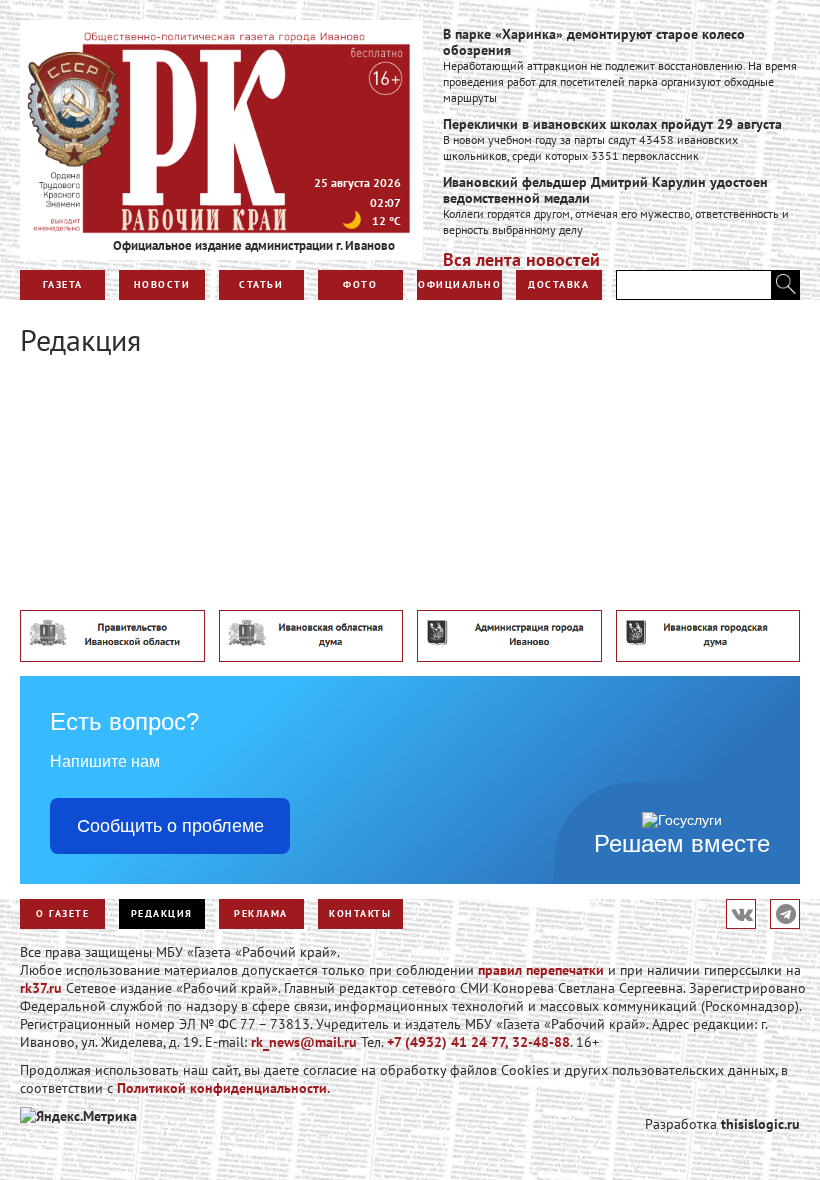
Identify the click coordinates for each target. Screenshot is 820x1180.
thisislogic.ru (760, 1124)
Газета (63, 284)
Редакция (162, 913)
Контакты (360, 913)
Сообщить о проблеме (170, 826)
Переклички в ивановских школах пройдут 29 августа (612, 124)
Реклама (261, 913)
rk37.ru (41, 988)
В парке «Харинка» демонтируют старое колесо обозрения (594, 42)
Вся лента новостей (521, 259)
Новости (162, 284)
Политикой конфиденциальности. (223, 1088)
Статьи (261, 284)
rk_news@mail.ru (304, 1042)
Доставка (558, 284)
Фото (360, 284)
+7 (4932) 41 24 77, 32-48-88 (478, 1042)
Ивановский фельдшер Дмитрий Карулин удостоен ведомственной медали (605, 190)
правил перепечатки (541, 970)
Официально (459, 284)
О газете (62, 913)
